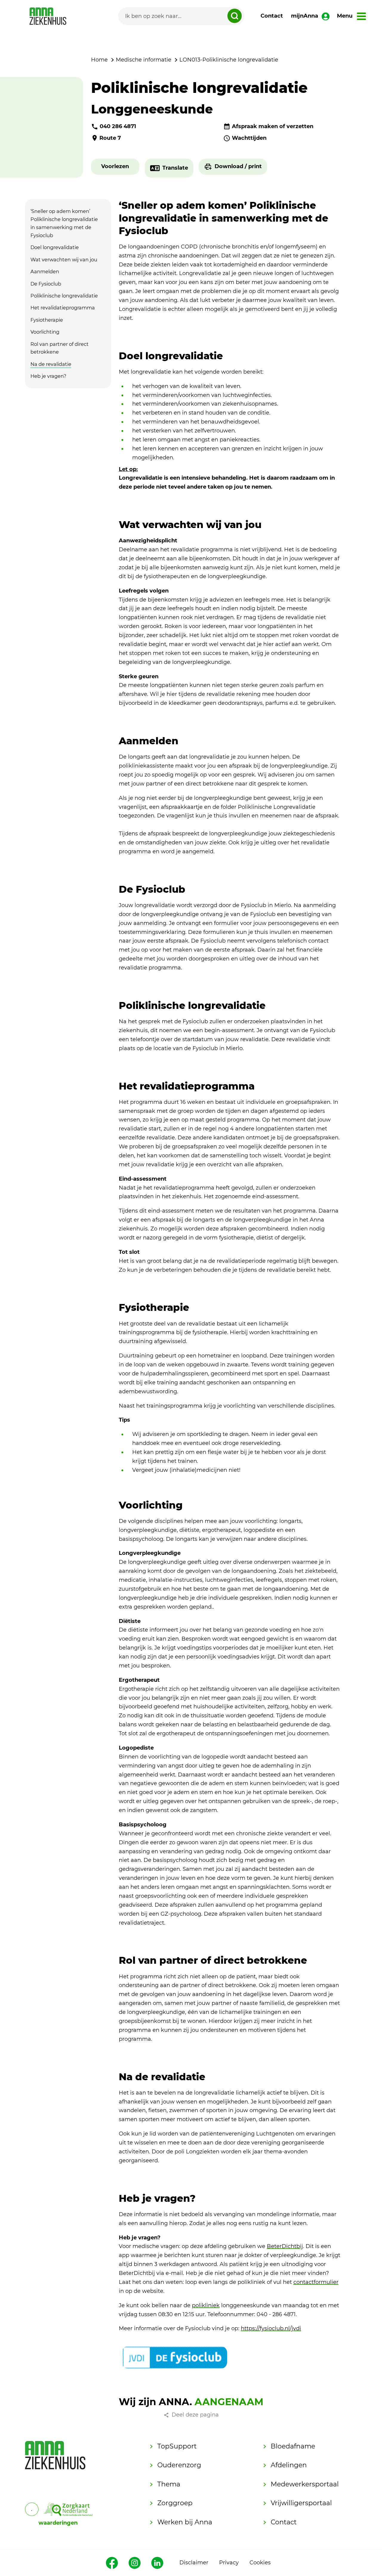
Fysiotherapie (47, 320)
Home (99, 60)
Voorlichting (45, 332)
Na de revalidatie (51, 364)
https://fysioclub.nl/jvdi (271, 2328)
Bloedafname (293, 2446)
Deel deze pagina (195, 2415)
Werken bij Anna (185, 2522)
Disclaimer (194, 2563)
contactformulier (316, 2282)
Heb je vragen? (48, 376)
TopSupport (177, 2446)
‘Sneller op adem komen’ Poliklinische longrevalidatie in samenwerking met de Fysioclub (64, 223)
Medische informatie (144, 60)
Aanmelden (45, 271)
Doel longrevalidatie (55, 247)
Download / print (238, 166)
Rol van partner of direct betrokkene (60, 348)
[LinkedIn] (157, 2563)
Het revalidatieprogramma (63, 308)
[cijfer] (68, 2509)
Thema (169, 2484)
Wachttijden (249, 138)
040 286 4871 (118, 126)
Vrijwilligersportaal (301, 2503)
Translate (175, 168)
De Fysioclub (46, 284)
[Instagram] (135, 2563)
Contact (272, 16)
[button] (115, 167)
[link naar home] (48, 16)
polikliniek (206, 2305)
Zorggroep (175, 2503)
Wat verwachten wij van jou (64, 260)
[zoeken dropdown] (235, 16)
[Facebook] (112, 2563)
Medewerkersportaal (305, 2484)
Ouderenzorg (179, 2465)
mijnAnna (305, 16)
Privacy (229, 2563)
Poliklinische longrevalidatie (64, 296)
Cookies (260, 2563)
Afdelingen (289, 2465)
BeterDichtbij (285, 2246)
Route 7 (110, 138)
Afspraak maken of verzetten (273, 126)
